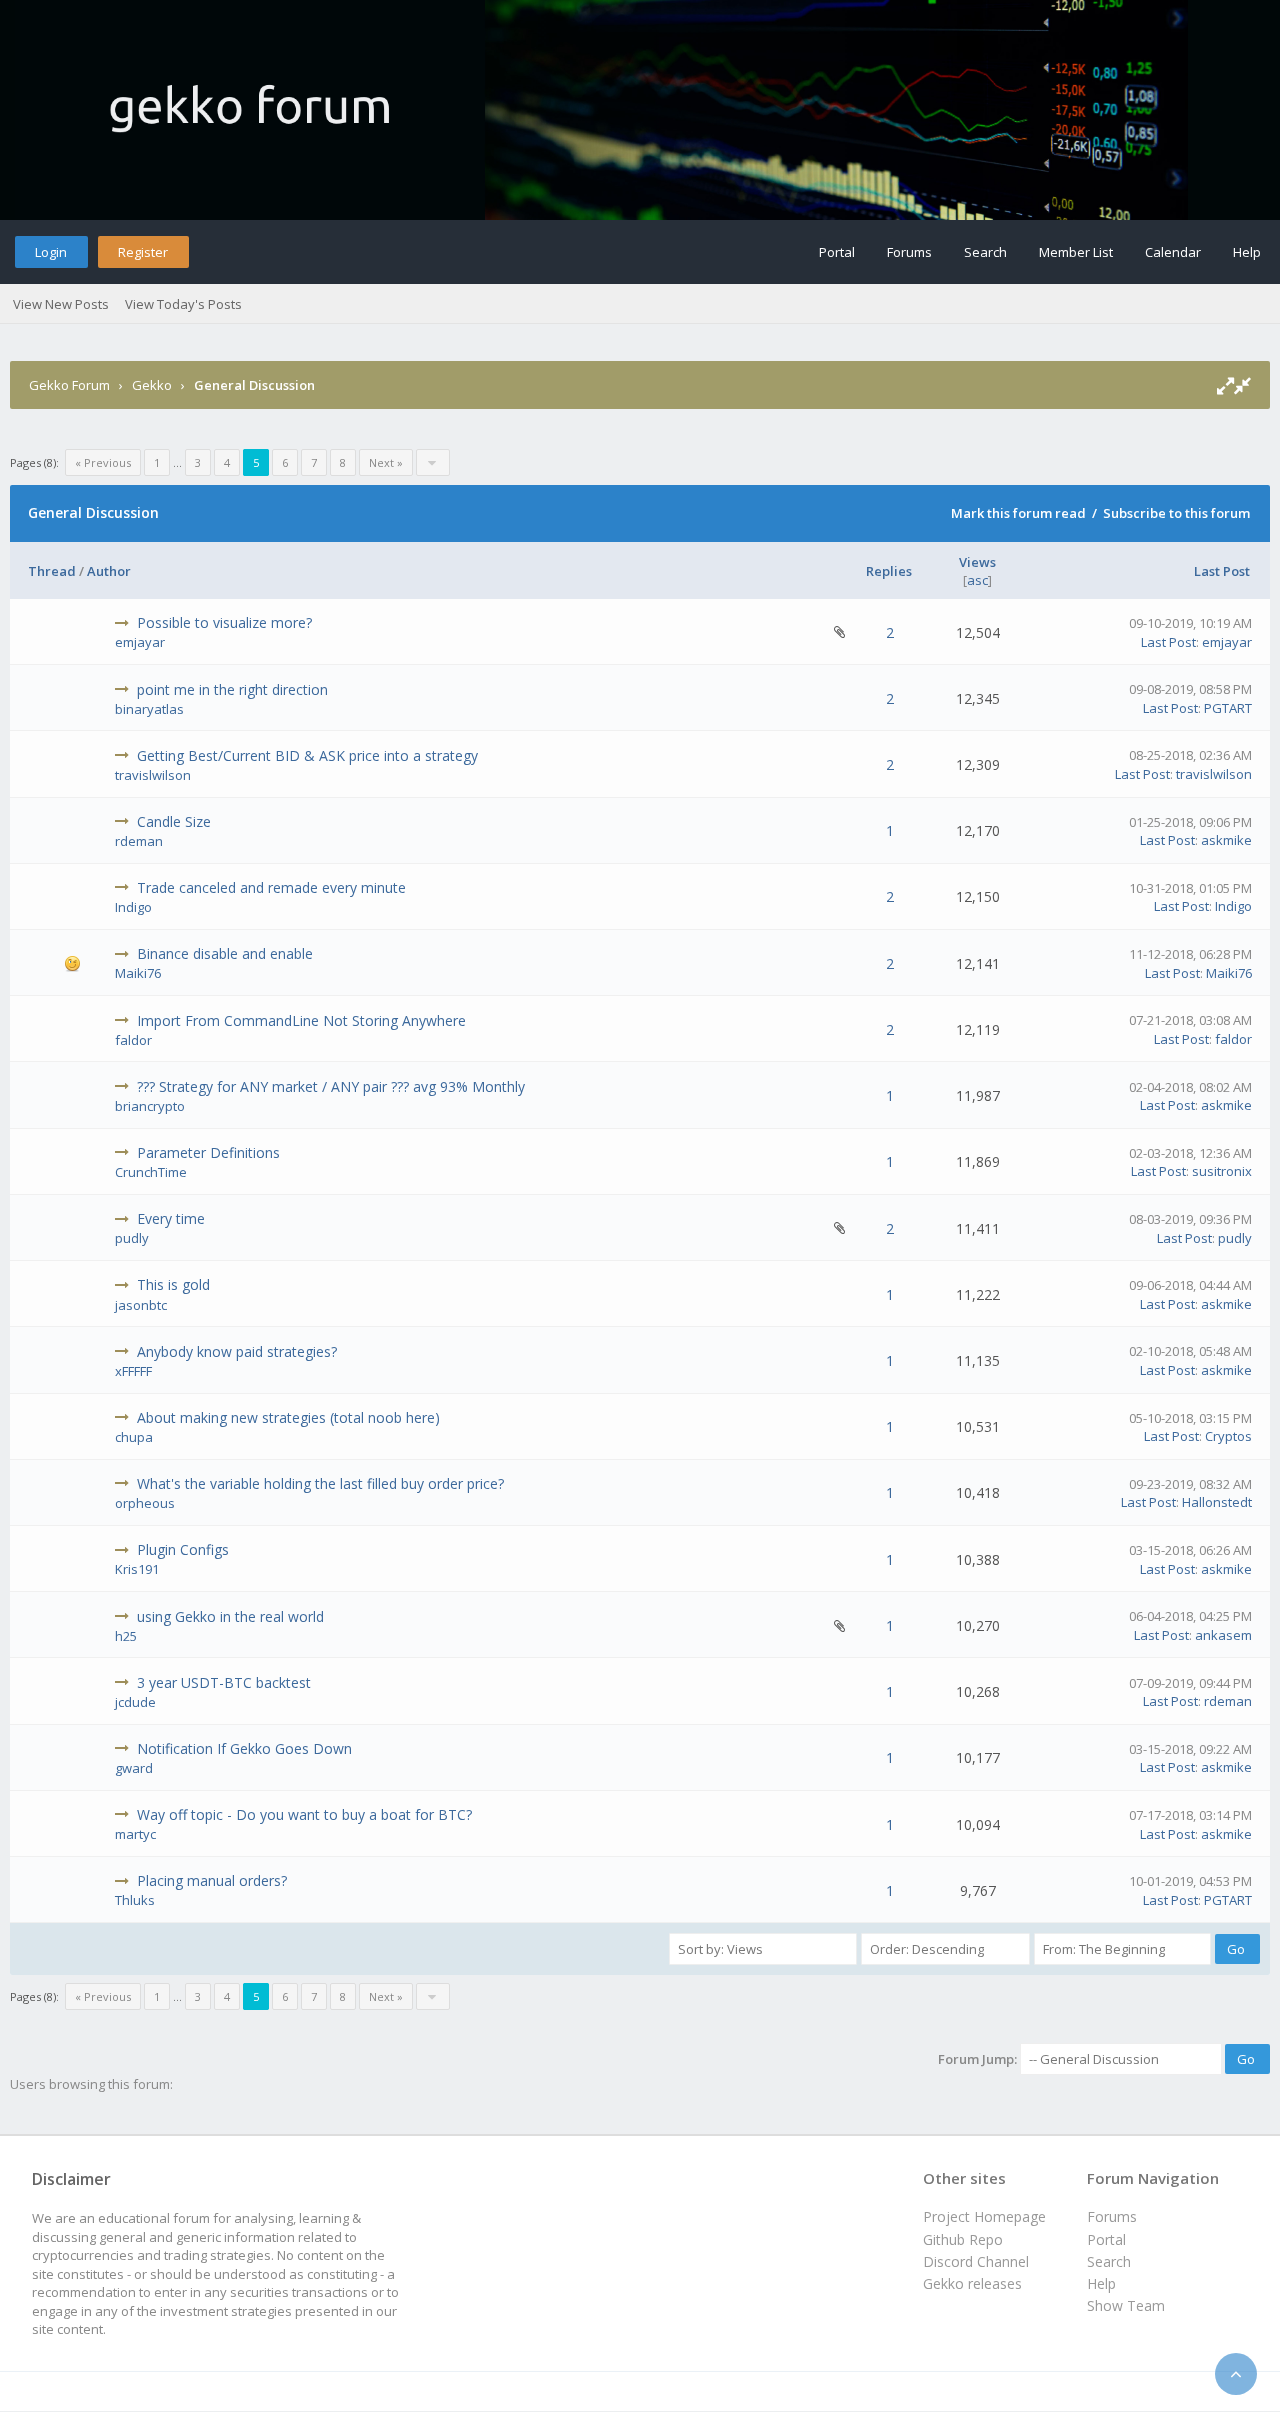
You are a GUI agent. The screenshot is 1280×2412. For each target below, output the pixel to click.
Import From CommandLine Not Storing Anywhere (301, 1020)
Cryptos (1228, 1436)
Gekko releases (972, 2283)
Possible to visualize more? (224, 622)
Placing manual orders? (212, 1880)
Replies (889, 571)
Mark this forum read (1018, 513)
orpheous (145, 1503)
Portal (837, 252)
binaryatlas (149, 709)
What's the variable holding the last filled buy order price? (320, 1483)
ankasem (1223, 1635)
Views (977, 562)
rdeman (139, 841)
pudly (132, 1238)
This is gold (173, 1284)
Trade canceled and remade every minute (271, 887)
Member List (1076, 252)
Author (109, 571)
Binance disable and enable (225, 953)
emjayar (140, 642)
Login (51, 252)
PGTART (1228, 708)
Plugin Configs (183, 1549)
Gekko (152, 385)
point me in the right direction (232, 689)
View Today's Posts (183, 304)
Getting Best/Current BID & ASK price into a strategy (307, 755)
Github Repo (963, 2239)
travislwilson (153, 775)
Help (1247, 252)
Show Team (1126, 2305)
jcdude (135, 1702)
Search (985, 252)
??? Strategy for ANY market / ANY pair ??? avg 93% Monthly (331, 1086)
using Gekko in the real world (230, 1616)
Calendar (1173, 252)
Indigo (133, 907)
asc (977, 580)
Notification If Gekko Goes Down (244, 1748)
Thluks (135, 1900)
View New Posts (61, 304)
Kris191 (137, 1569)
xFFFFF (133, 1371)
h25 (126, 1636)
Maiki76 (138, 973)
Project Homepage (984, 2216)
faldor (133, 1040)
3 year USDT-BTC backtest (224, 1682)
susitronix (1222, 1171)
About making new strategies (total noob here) (288, 1417)
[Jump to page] (433, 462)
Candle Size (174, 821)
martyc (135, 1834)
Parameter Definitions (208, 1152)
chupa (134, 1437)
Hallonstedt (1217, 1502)
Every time (171, 1218)
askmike (1226, 840)
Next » (386, 462)
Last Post (1222, 571)
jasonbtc (141, 1305)
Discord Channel (976, 2261)
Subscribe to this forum (1176, 513)
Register (143, 252)
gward (134, 1768)
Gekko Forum (69, 385)
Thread (52, 571)
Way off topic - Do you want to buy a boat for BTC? (304, 1814)
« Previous (103, 462)
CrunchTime (151, 1172)
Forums (909, 252)
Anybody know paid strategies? (237, 1351)
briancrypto (150, 1106)
